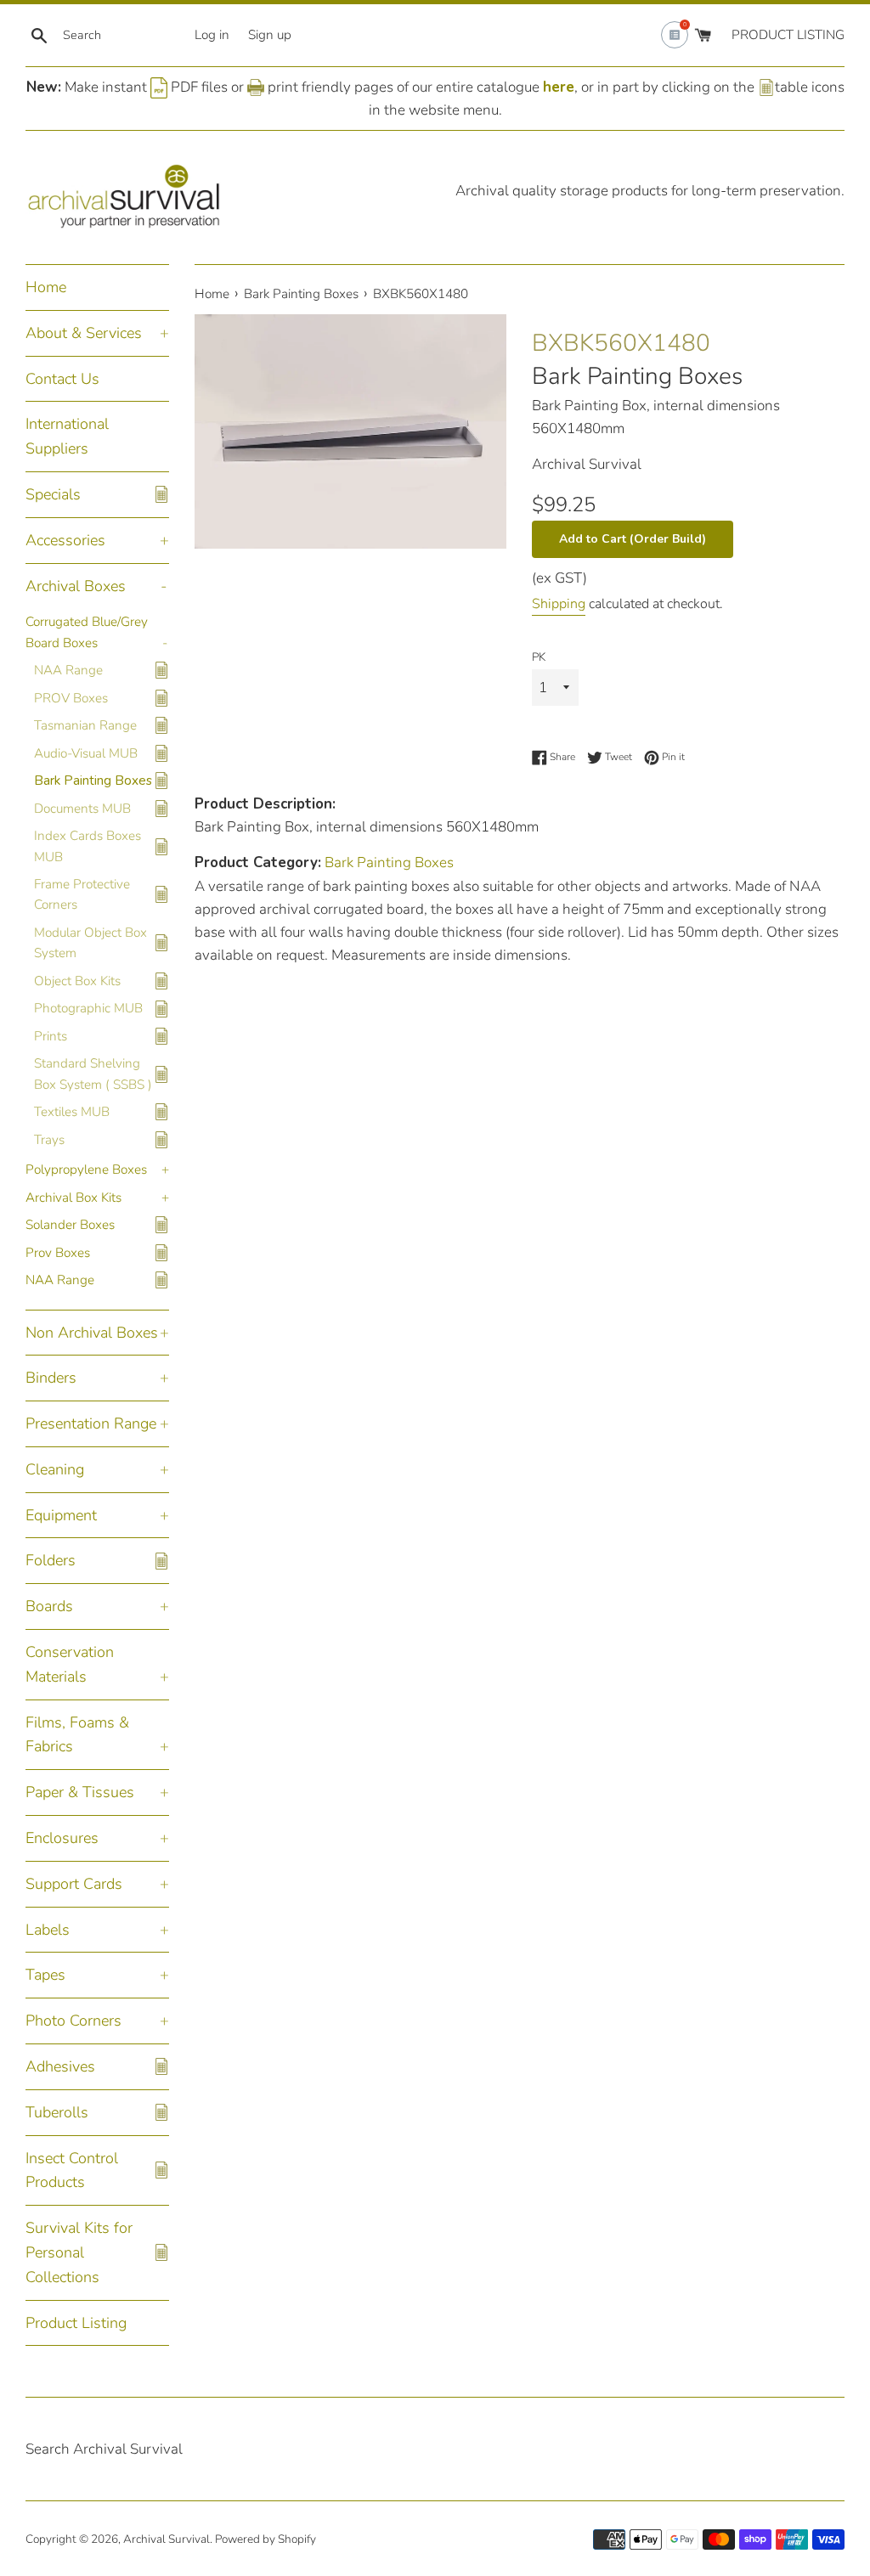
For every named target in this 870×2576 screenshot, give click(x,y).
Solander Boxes (70, 1225)
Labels (48, 1930)
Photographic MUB (88, 1008)
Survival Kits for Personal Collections (79, 2252)
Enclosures (62, 1838)
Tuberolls (57, 2112)
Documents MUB (82, 809)
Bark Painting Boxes (93, 781)
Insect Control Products (72, 2170)
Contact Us (62, 379)
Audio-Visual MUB (86, 753)
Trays (49, 1140)
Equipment (61, 1515)
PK (539, 657)
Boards (49, 1606)
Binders (51, 1378)
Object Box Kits (77, 981)
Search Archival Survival (104, 2449)
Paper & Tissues (80, 1792)
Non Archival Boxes (92, 1333)
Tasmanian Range (85, 725)
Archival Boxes (76, 586)
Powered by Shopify (266, 2539)
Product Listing (76, 2323)
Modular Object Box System (90, 943)
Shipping (559, 604)
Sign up (270, 35)
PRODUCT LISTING (788, 35)
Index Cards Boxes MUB (88, 846)
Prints (51, 1036)
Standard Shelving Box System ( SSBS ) (93, 1074)
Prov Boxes (58, 1253)
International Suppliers (67, 436)
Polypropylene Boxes (86, 1170)
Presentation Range (91, 1423)
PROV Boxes (71, 698)
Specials (53, 494)
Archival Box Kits (73, 1198)
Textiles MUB (72, 1112)
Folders (51, 1560)
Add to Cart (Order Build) (633, 539)
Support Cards (74, 1884)
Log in (212, 35)
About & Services (84, 333)
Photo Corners (73, 2021)
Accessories (65, 540)
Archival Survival (167, 2539)
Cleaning (55, 1469)
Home (46, 287)
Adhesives (60, 2066)
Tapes (45, 1975)
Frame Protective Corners (82, 894)
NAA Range (68, 670)
